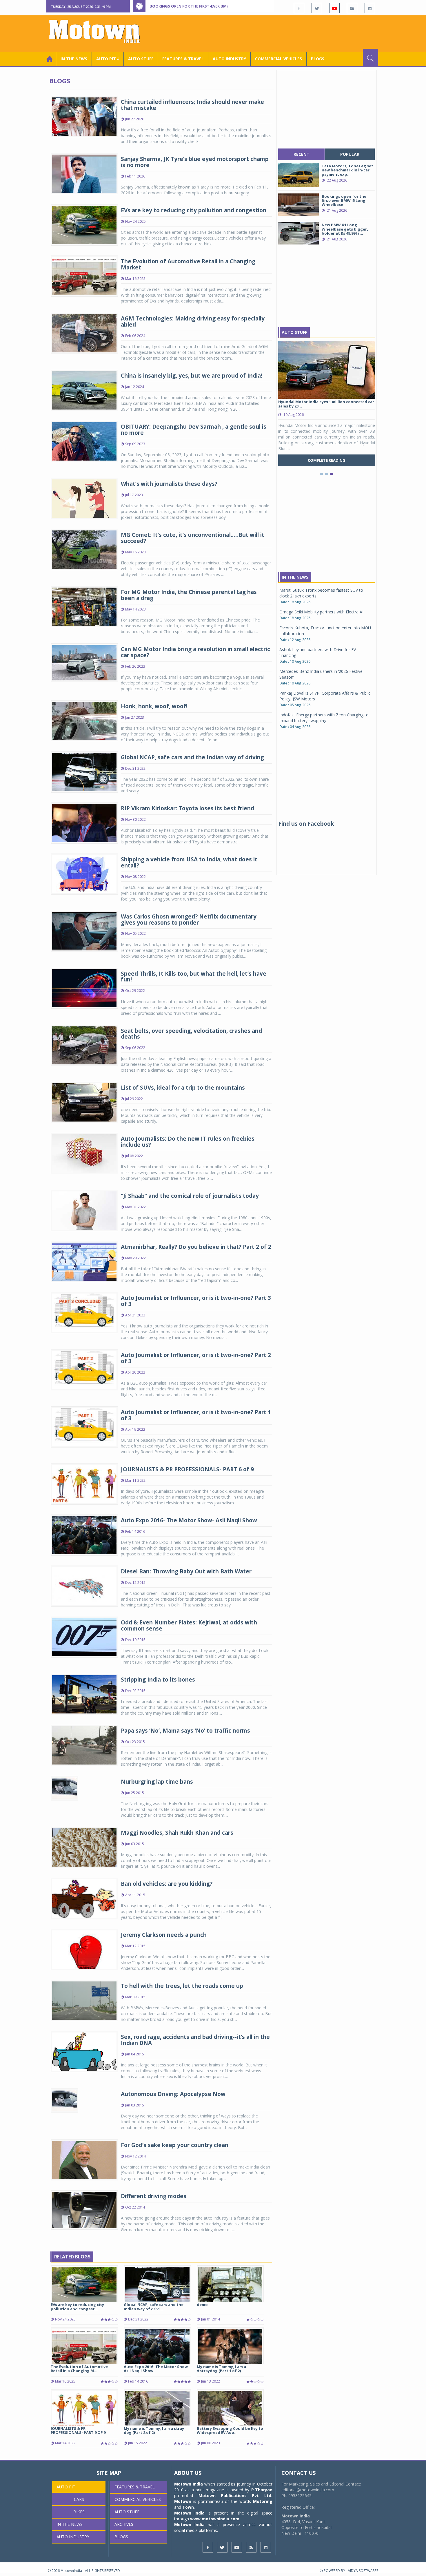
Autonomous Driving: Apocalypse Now (173, 2094)
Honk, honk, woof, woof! (154, 706)
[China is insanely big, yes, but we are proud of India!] (84, 390)
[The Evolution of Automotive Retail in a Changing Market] (84, 276)
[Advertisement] (273, 33)
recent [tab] (302, 154)
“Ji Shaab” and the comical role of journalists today (190, 1196)
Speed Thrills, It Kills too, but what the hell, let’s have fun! (194, 977)
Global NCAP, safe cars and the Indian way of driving (192, 757)
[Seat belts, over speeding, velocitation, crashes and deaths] (84, 1045)
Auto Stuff (141, 59)
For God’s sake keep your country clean (175, 2145)
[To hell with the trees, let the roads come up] (84, 2000)
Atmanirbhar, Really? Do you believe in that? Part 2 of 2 (196, 1247)
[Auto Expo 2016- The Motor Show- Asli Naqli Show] (84, 1535)
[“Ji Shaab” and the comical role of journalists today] (84, 1210)
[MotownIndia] (98, 31)
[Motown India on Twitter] (317, 8)
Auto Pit (66, 2487)
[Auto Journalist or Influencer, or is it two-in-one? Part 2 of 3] (84, 1369)
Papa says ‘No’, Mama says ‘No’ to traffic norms (185, 1731)
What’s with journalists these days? (169, 484)
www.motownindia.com (215, 2519)
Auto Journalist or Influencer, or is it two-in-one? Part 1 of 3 (196, 1415)
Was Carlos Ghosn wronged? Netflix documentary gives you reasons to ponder (189, 920)
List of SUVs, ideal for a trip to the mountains (183, 1088)
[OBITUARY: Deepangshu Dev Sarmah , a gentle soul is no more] (84, 441)
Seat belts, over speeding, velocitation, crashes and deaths (191, 1034)
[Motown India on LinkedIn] (370, 8)
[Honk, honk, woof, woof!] (84, 720)
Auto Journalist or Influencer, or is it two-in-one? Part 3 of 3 (196, 1301)
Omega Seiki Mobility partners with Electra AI (321, 612)
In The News (295, 577)
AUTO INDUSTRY (229, 59)
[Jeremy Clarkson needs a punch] (84, 1949)
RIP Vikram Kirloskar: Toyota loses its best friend (187, 808)
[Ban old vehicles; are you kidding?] (84, 1898)
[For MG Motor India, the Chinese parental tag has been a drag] (84, 606)
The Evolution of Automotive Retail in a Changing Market (188, 264)
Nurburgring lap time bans (157, 1782)
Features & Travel (183, 59)
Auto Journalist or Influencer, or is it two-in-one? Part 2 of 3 (196, 1358)
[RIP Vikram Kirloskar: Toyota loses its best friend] (84, 822)
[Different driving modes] (84, 2210)
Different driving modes (154, 2196)
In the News (74, 59)
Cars (79, 2499)
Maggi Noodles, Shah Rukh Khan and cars (177, 1833)
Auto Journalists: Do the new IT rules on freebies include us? (188, 1142)
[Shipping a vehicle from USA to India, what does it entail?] (84, 873)
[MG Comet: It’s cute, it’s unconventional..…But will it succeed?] (84, 549)
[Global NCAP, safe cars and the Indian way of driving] (84, 771)
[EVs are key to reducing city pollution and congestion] (84, 225)
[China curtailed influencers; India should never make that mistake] (84, 116)
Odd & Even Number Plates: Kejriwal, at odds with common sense (189, 1625)
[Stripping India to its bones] (84, 1694)
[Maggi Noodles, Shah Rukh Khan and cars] (84, 1847)
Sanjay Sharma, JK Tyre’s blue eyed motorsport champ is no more (195, 162)
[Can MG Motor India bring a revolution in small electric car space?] (84, 662)
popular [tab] (350, 154)
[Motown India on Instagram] (352, 8)
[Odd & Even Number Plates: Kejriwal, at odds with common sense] (84, 1637)
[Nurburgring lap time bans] (64, 1788)
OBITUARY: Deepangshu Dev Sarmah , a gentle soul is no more (194, 430)
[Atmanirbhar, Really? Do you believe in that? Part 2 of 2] (84, 1261)
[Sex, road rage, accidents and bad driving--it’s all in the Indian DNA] (84, 2051)
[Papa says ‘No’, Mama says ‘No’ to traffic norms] (84, 1745)
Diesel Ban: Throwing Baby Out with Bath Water (186, 1571)
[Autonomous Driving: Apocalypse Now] (64, 2100)
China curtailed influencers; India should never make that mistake (192, 105)
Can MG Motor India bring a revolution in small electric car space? (195, 652)
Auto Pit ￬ (108, 59)
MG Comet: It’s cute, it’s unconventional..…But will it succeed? (193, 538)
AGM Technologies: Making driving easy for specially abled (193, 321)
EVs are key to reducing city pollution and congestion (194, 210)
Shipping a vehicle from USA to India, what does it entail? (189, 862)
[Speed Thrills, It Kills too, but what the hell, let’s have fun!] (84, 988)
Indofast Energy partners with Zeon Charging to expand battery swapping (324, 718)
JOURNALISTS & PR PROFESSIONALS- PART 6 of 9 (187, 1469)
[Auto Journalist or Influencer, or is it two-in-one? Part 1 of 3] (84, 1426)
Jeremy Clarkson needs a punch (164, 1935)
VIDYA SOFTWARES (363, 2571)
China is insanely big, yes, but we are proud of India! (192, 376)
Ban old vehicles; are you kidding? (167, 1884)
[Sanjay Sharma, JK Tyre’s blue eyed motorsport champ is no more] (84, 173)
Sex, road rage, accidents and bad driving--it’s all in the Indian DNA (195, 2040)
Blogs (318, 59)
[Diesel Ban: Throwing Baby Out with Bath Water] (84, 1586)
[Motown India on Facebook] (299, 8)
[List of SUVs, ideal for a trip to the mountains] (84, 1102)
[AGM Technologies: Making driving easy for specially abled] (84, 333)
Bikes (79, 2512)
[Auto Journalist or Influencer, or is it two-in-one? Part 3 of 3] (84, 1312)
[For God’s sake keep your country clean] (84, 2159)
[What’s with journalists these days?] (84, 498)
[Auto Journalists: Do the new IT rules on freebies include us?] (84, 1153)
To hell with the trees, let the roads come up (182, 1986)
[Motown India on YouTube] (334, 8)
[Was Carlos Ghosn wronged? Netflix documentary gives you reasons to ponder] (84, 931)
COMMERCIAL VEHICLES (278, 59)
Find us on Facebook (306, 824)
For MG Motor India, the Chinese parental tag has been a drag (189, 595)
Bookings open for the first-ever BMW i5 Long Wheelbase (210, 6)
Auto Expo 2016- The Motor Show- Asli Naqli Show (189, 1520)
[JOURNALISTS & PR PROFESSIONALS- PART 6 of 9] (84, 1484)
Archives (124, 2524)
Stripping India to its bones (158, 1680)
